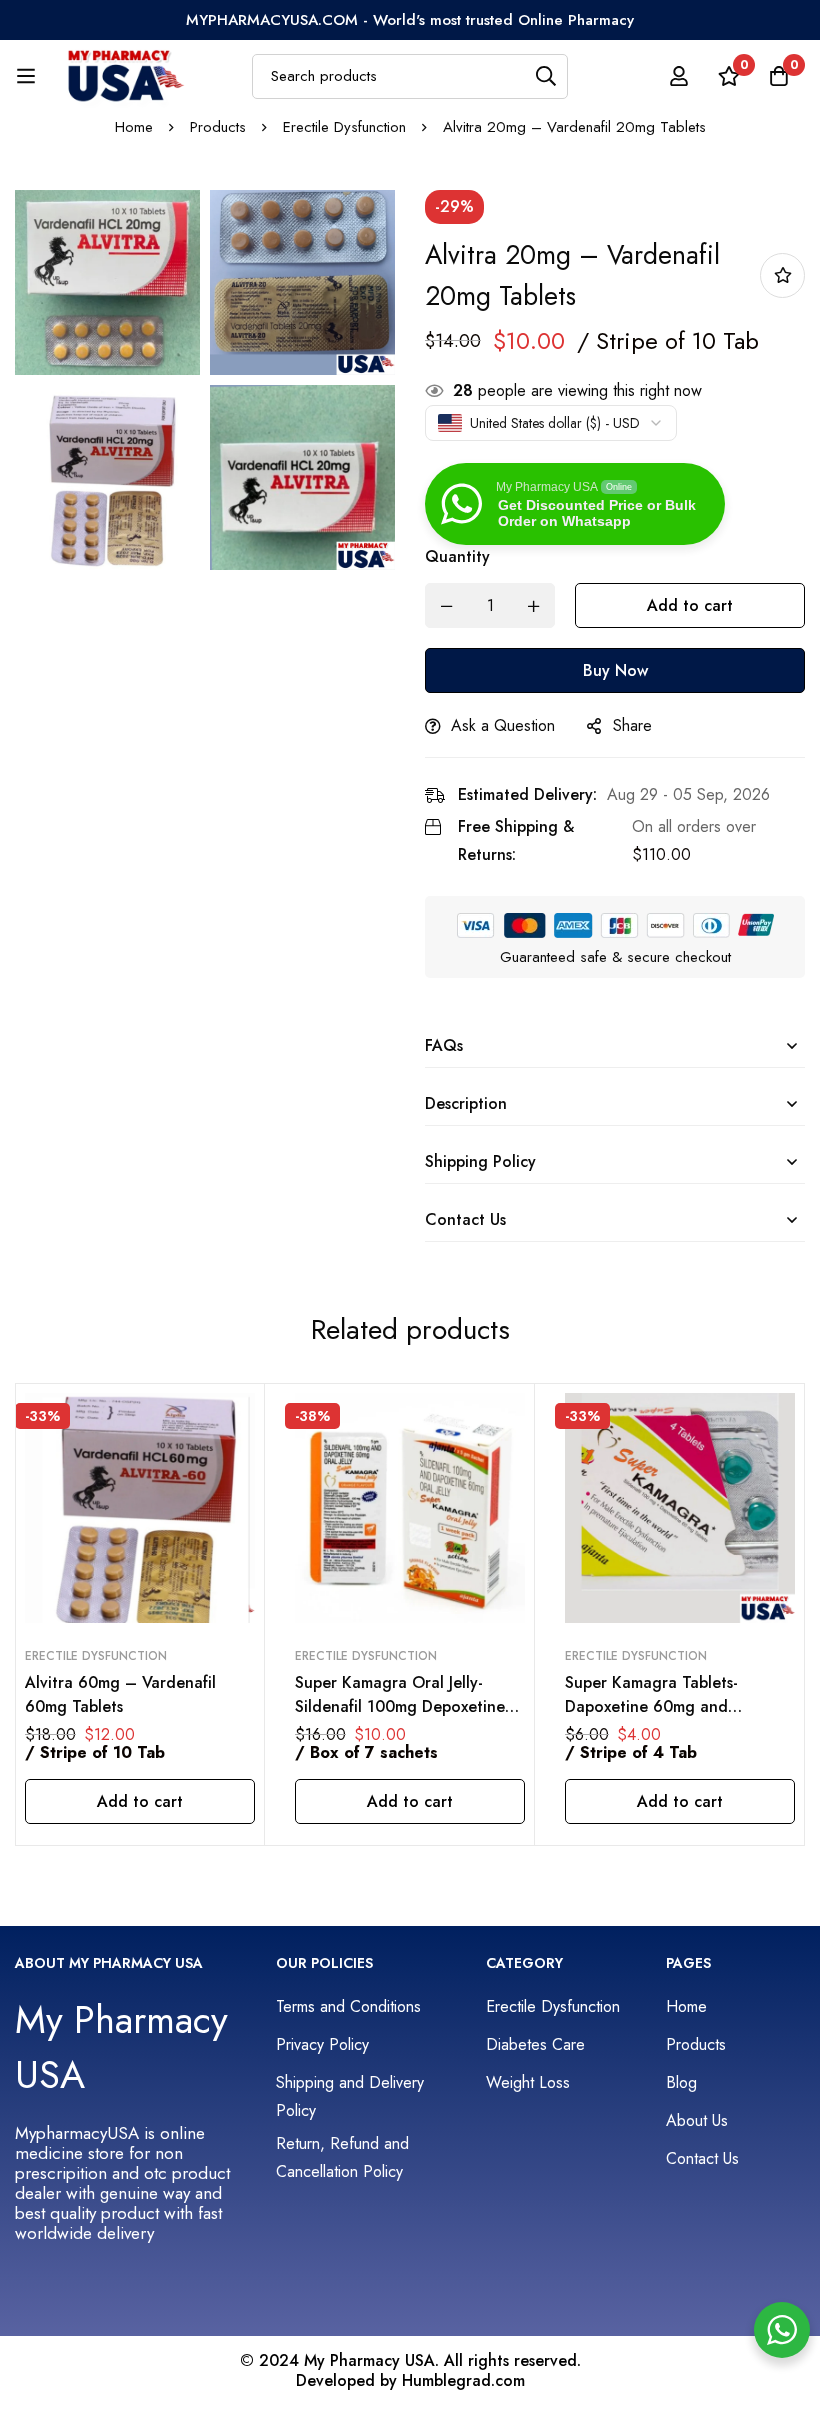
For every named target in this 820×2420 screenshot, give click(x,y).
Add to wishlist (782, 275)
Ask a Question (503, 725)
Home (134, 127)
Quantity (457, 556)
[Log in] (679, 76)
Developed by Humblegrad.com (410, 2381)
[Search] (545, 76)
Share (632, 725)
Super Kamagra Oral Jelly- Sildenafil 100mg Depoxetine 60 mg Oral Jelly (400, 1706)
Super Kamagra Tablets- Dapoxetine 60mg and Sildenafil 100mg (651, 1706)
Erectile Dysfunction (344, 127)
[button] (140, 1801)
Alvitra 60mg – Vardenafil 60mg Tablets (120, 1694)
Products (218, 127)
